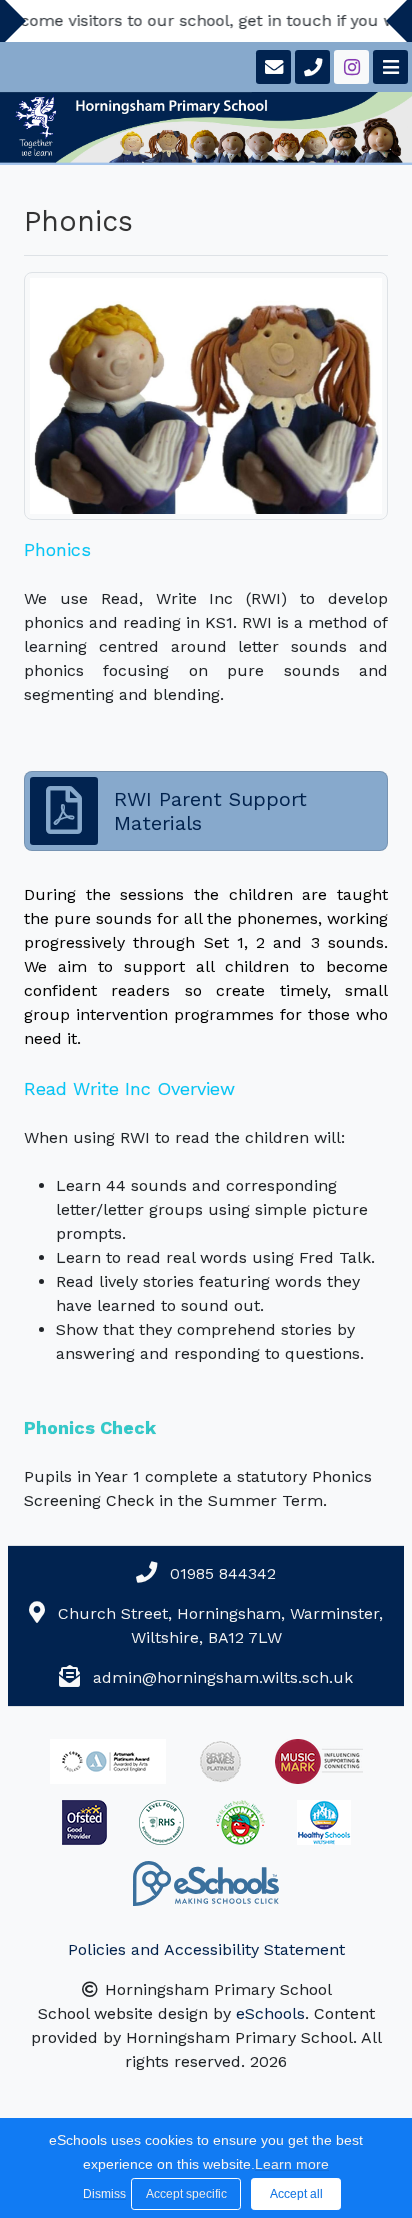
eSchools (270, 2013)
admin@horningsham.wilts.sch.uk (223, 1677)
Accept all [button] (296, 2194)
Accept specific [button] (186, 2194)
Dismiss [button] (102, 2194)
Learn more (292, 2164)
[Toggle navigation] (388, 67)
